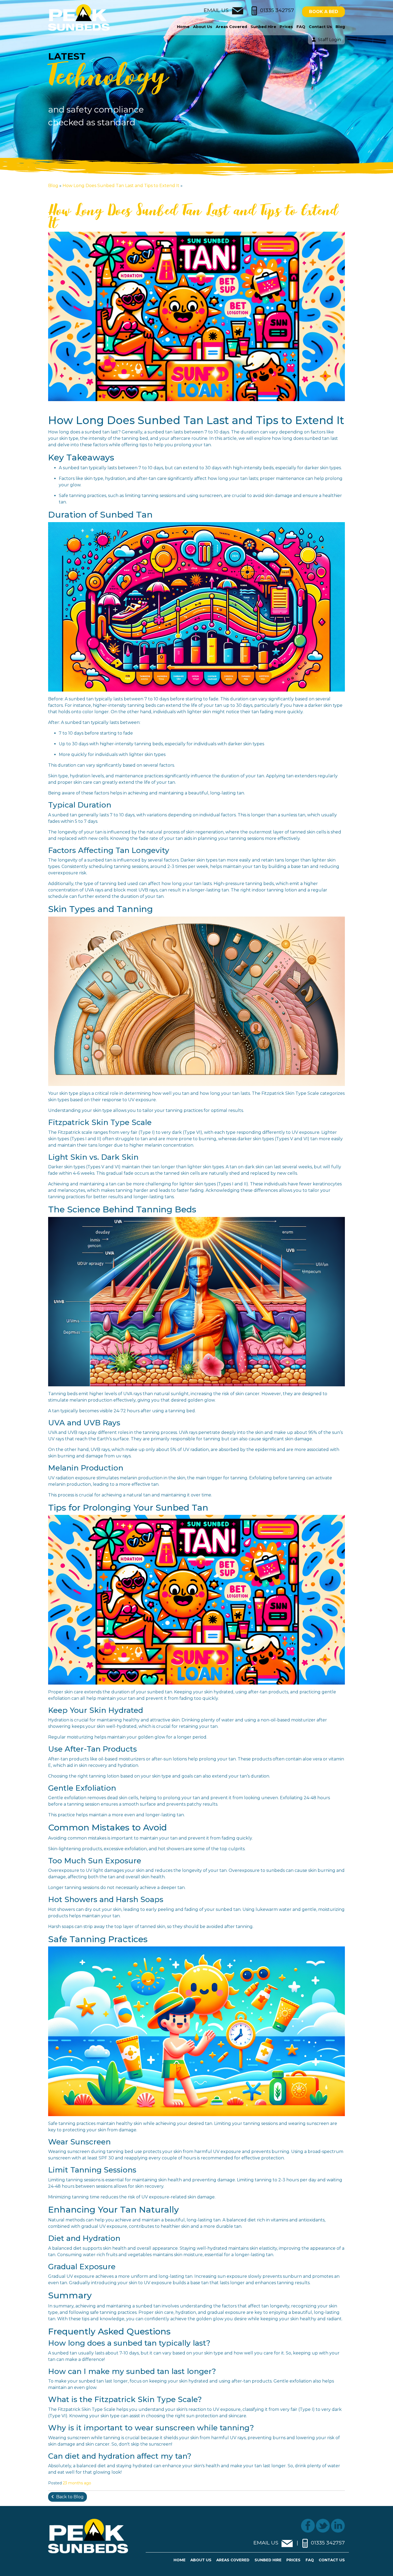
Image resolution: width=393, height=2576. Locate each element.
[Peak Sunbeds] (79, 17)
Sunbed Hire (263, 27)
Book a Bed (324, 12)
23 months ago (77, 2483)
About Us (203, 27)
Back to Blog (70, 2497)
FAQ (301, 27)
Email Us (217, 10)
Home (183, 27)
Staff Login (329, 40)
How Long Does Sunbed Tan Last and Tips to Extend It (122, 186)
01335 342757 (277, 10)
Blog (340, 27)
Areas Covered (231, 27)
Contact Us (320, 27)
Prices (286, 27)
